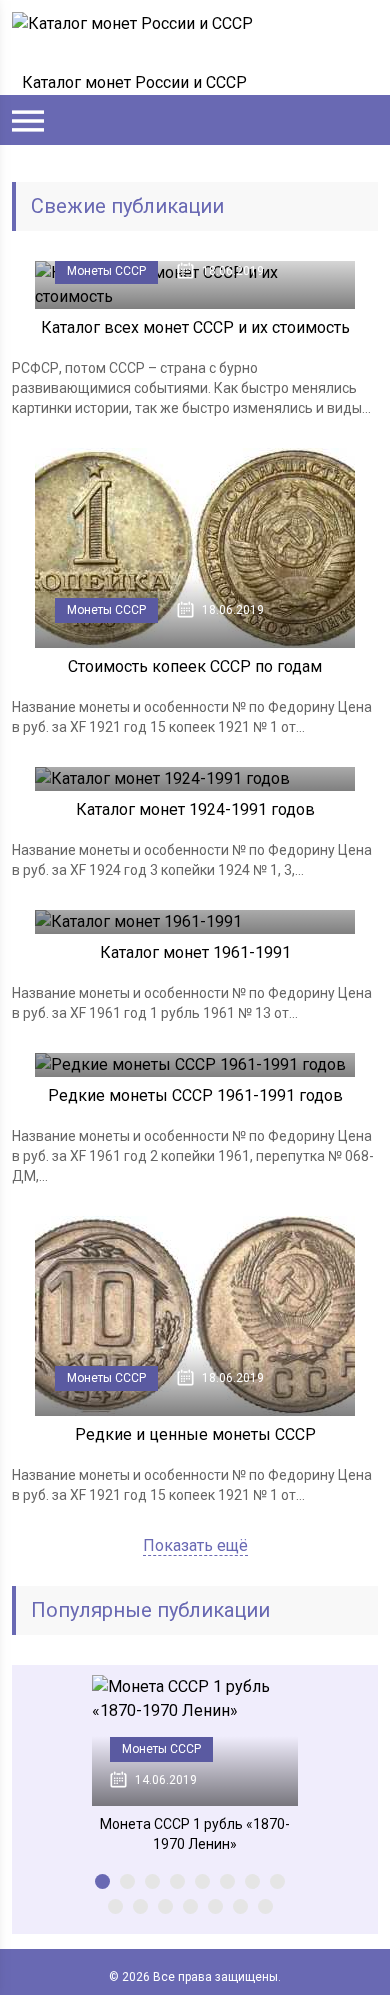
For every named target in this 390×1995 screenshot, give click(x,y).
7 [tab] (252, 1881)
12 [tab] (190, 1906)
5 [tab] (202, 1881)
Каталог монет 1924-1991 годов (195, 809)
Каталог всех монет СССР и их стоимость (195, 327)
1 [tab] (102, 1881)
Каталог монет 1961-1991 (195, 952)
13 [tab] (215, 1906)
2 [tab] (127, 1881)
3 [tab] (152, 1881)
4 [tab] (177, 1881)
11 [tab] (165, 1906)
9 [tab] (115, 1906)
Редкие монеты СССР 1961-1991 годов (195, 1095)
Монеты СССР (106, 271)
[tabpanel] (195, 1764)
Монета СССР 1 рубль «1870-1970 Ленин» (195, 1834)
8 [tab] (277, 1881)
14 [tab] (240, 1906)
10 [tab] (140, 1906)
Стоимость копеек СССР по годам (195, 666)
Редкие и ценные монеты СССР (195, 1434)
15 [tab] (265, 1906)
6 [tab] (227, 1881)
